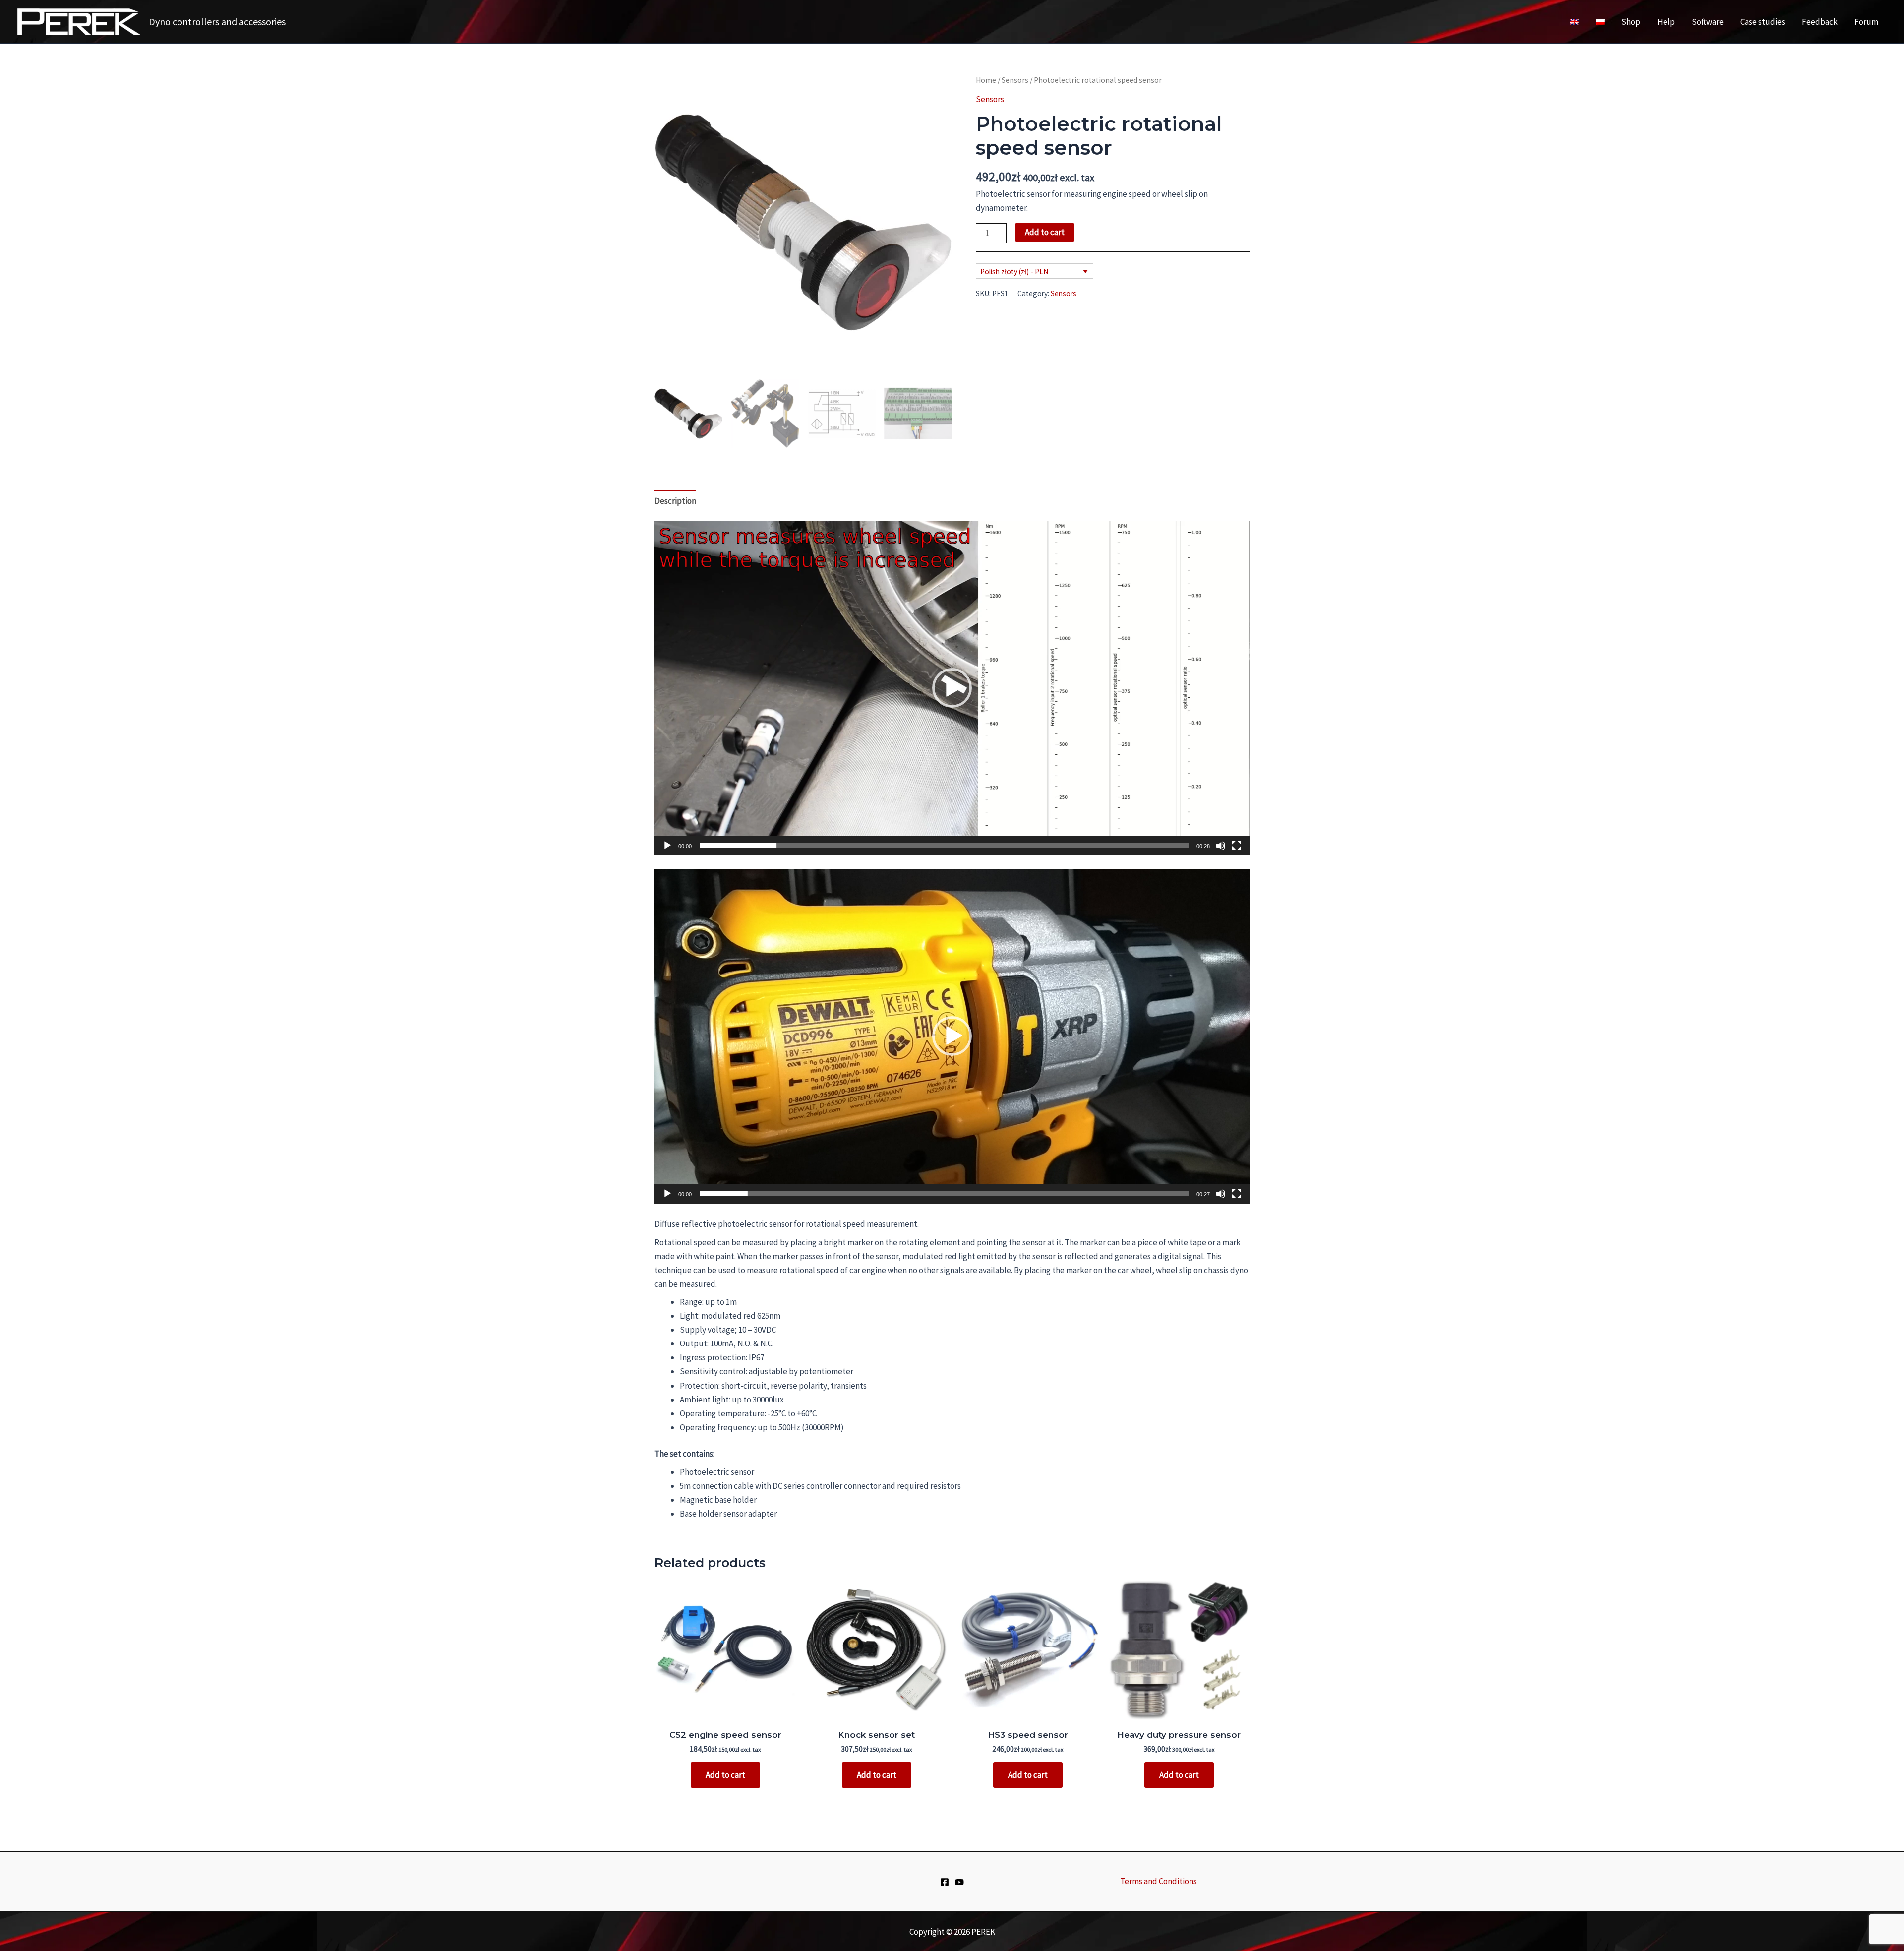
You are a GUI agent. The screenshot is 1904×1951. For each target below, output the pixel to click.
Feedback (1820, 22)
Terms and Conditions (1159, 1881)
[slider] (944, 846)
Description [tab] (675, 501)
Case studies (1763, 22)
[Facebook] (945, 1882)
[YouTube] (959, 1882)
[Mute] (1221, 846)
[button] (952, 688)
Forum (1866, 22)
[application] (952, 688)
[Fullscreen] (1237, 846)
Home (986, 80)
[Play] (667, 846)
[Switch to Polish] (1600, 22)
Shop (1631, 22)
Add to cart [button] (725, 1775)
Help (1666, 22)
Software (1708, 22)
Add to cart (1045, 232)
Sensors (1015, 80)
